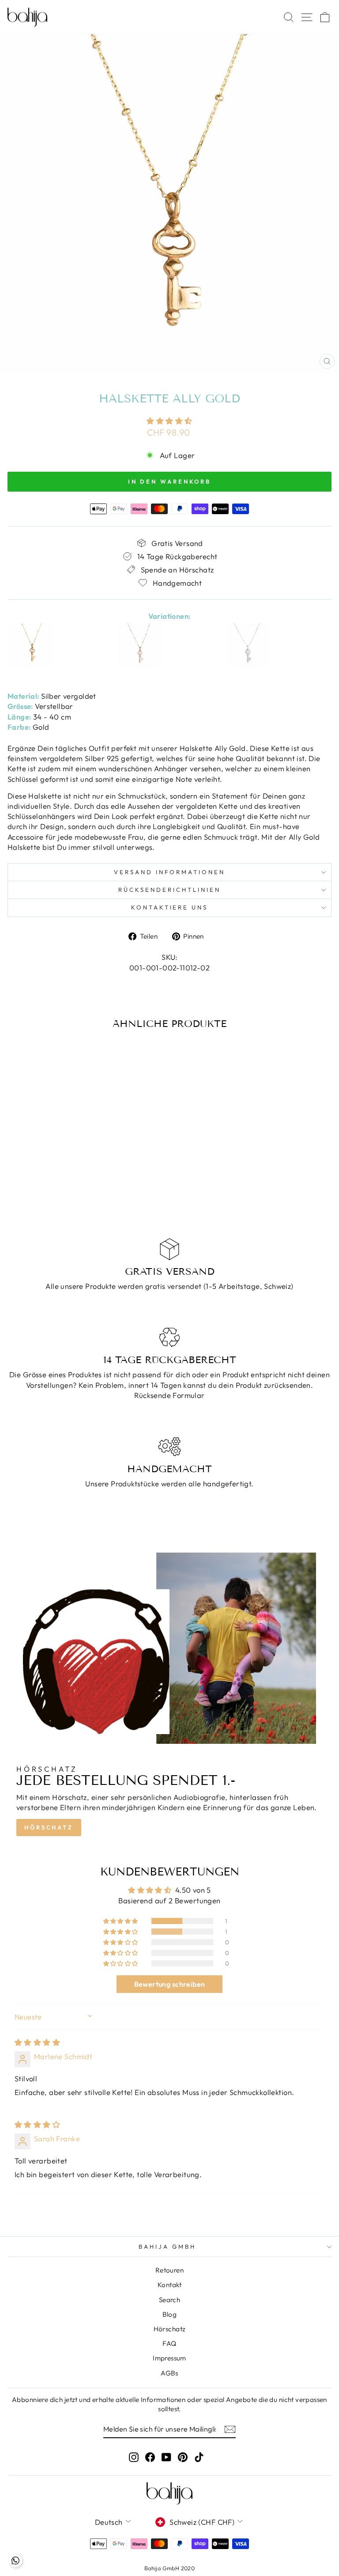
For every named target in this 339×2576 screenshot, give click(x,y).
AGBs (169, 2373)
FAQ (169, 2343)
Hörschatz (49, 1827)
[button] (169, 421)
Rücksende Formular (169, 1395)
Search (169, 2300)
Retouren (169, 2270)
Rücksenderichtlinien (169, 890)
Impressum (169, 2358)
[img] (37, 2042)
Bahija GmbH (167, 2246)
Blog (170, 2314)
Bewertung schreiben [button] (170, 1984)
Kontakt (169, 2285)
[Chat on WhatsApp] (15, 2561)
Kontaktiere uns (170, 907)
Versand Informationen (169, 872)
